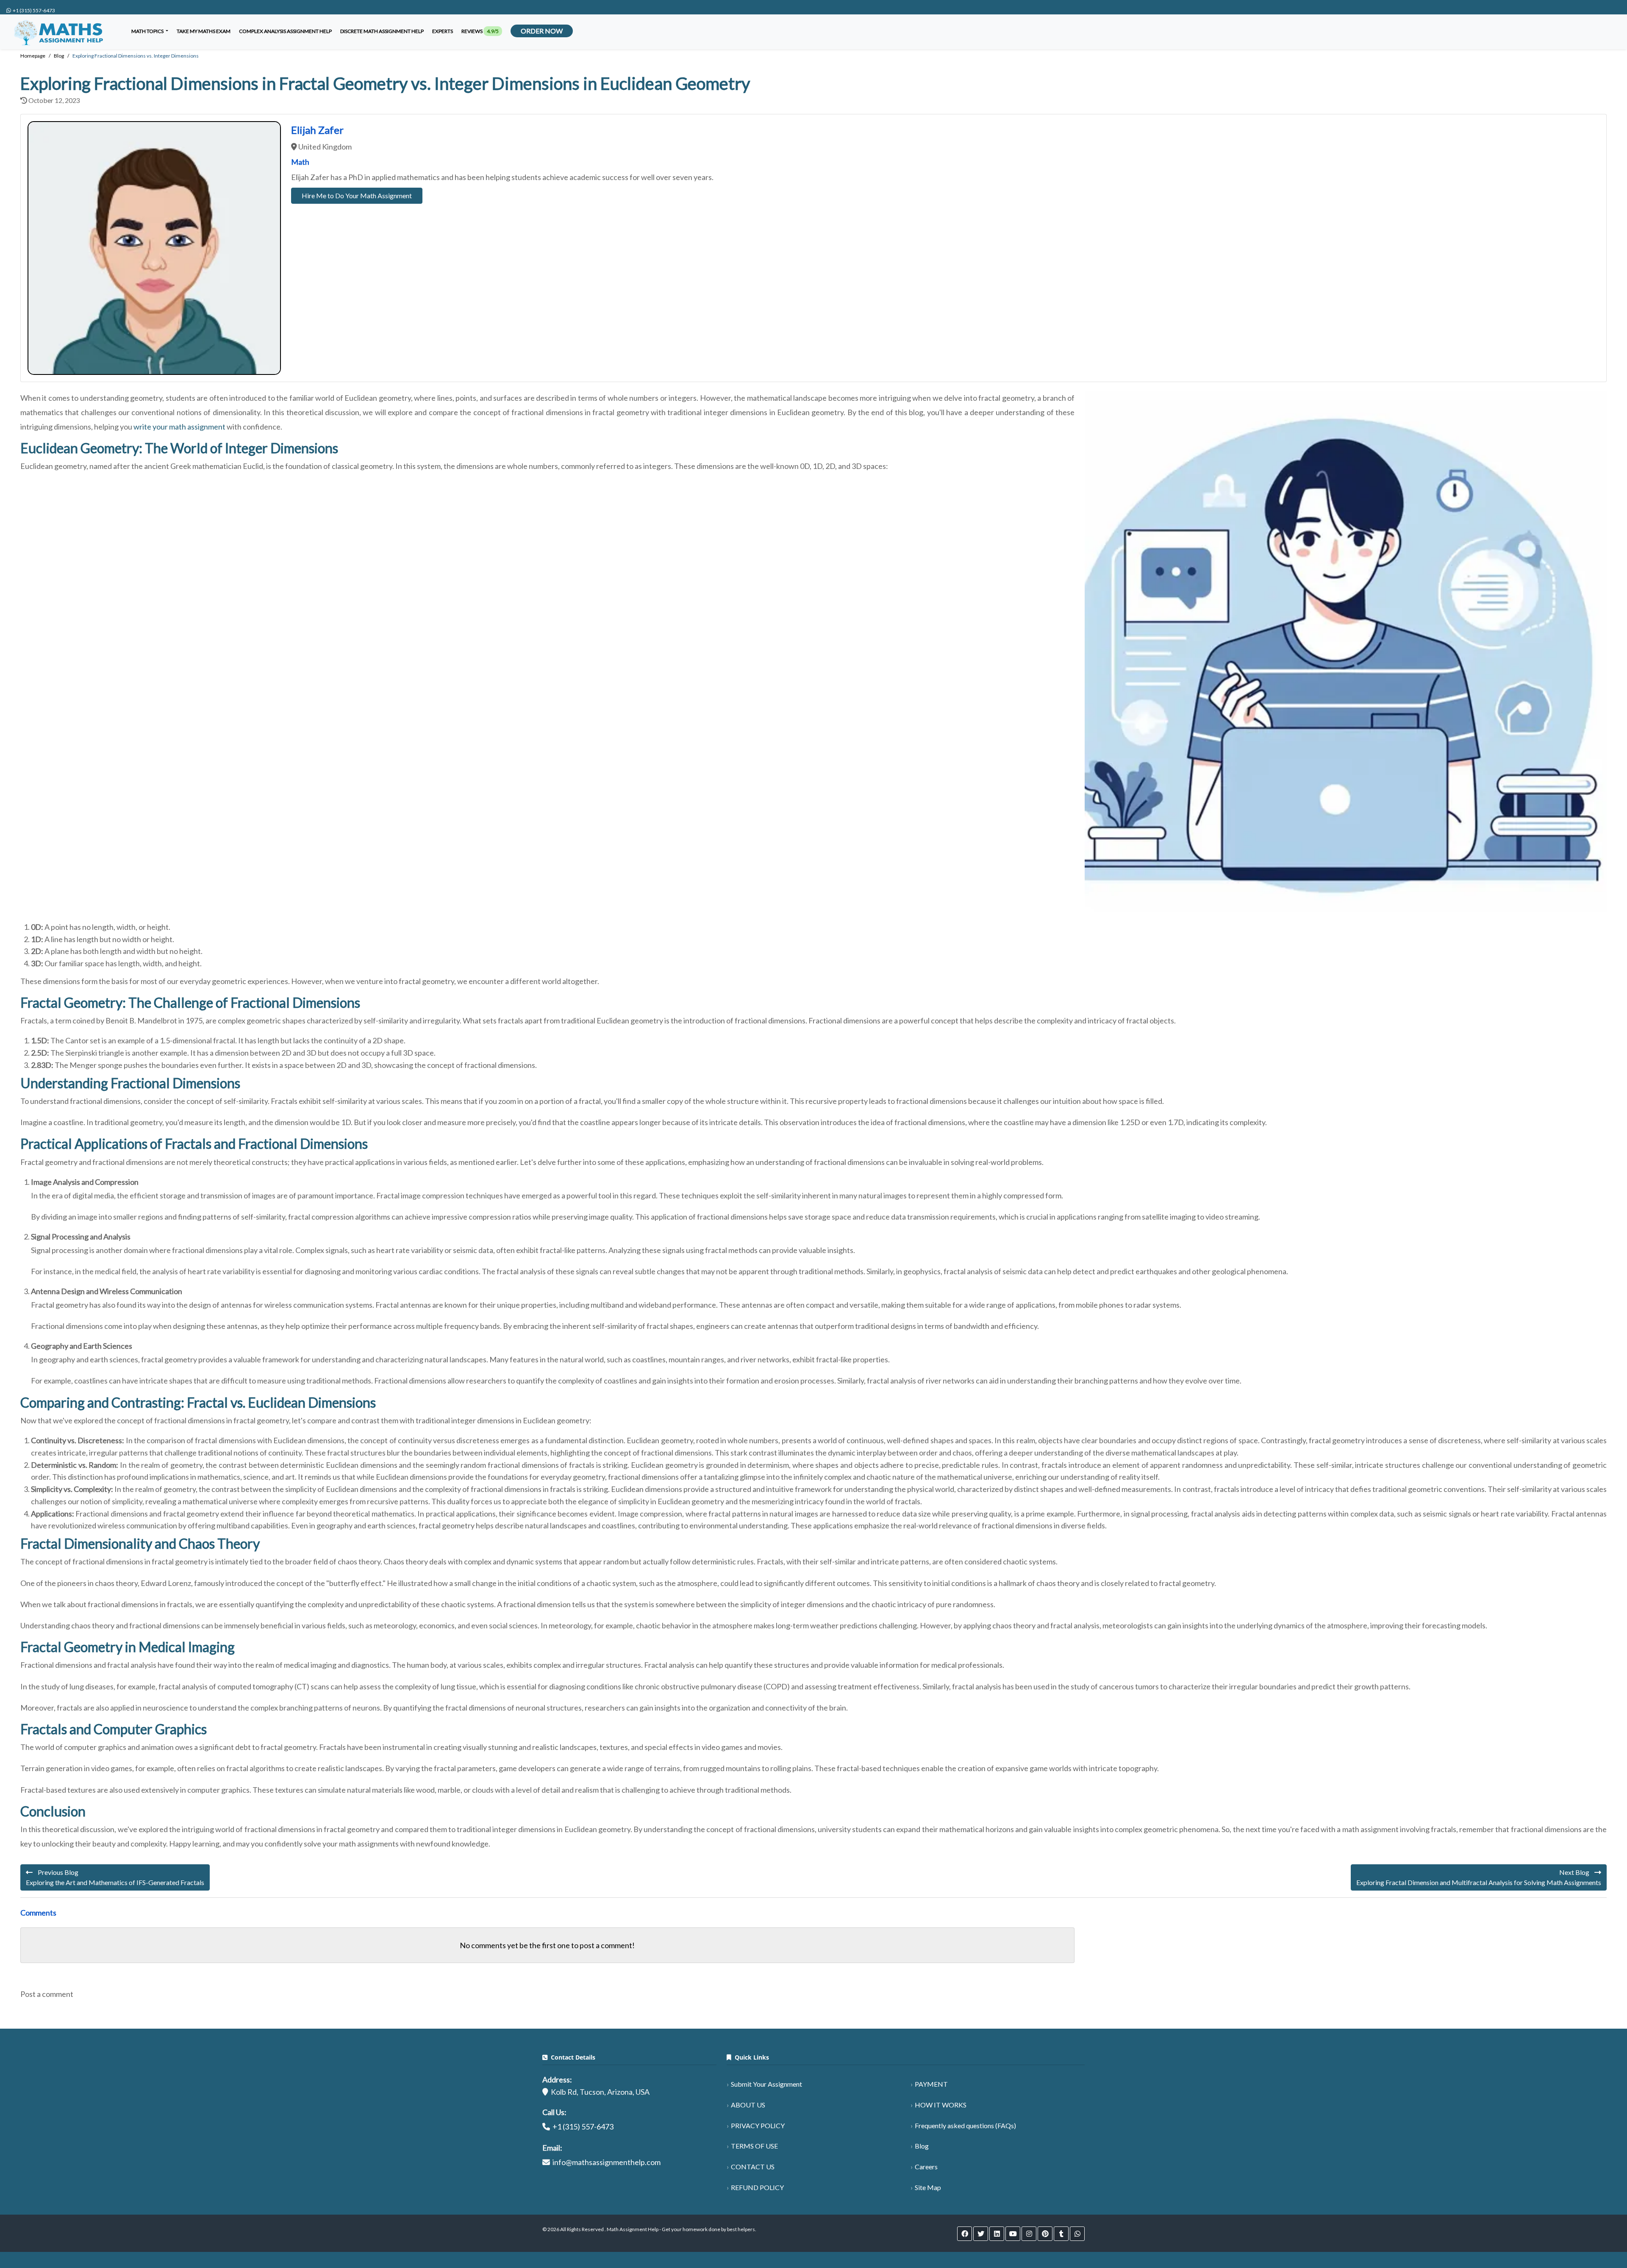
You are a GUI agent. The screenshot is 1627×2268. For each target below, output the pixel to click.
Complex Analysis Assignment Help (285, 31)
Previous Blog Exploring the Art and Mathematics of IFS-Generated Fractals (115, 1877)
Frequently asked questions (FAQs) (965, 2125)
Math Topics (148, 31)
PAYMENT (931, 2084)
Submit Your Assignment (766, 2084)
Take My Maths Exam (204, 31)
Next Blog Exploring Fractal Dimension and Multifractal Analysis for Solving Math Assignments (1479, 1877)
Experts (443, 31)
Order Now (542, 31)
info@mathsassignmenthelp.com (607, 2162)
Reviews (480, 31)
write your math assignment (179, 427)
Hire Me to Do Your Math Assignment (357, 195)
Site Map (928, 2187)
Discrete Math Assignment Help (382, 31)
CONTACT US (753, 2167)
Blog (922, 2146)
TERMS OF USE (754, 2146)
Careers (926, 2167)
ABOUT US (748, 2105)
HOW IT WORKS (941, 2105)
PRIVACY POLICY (758, 2125)
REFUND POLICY (757, 2187)
